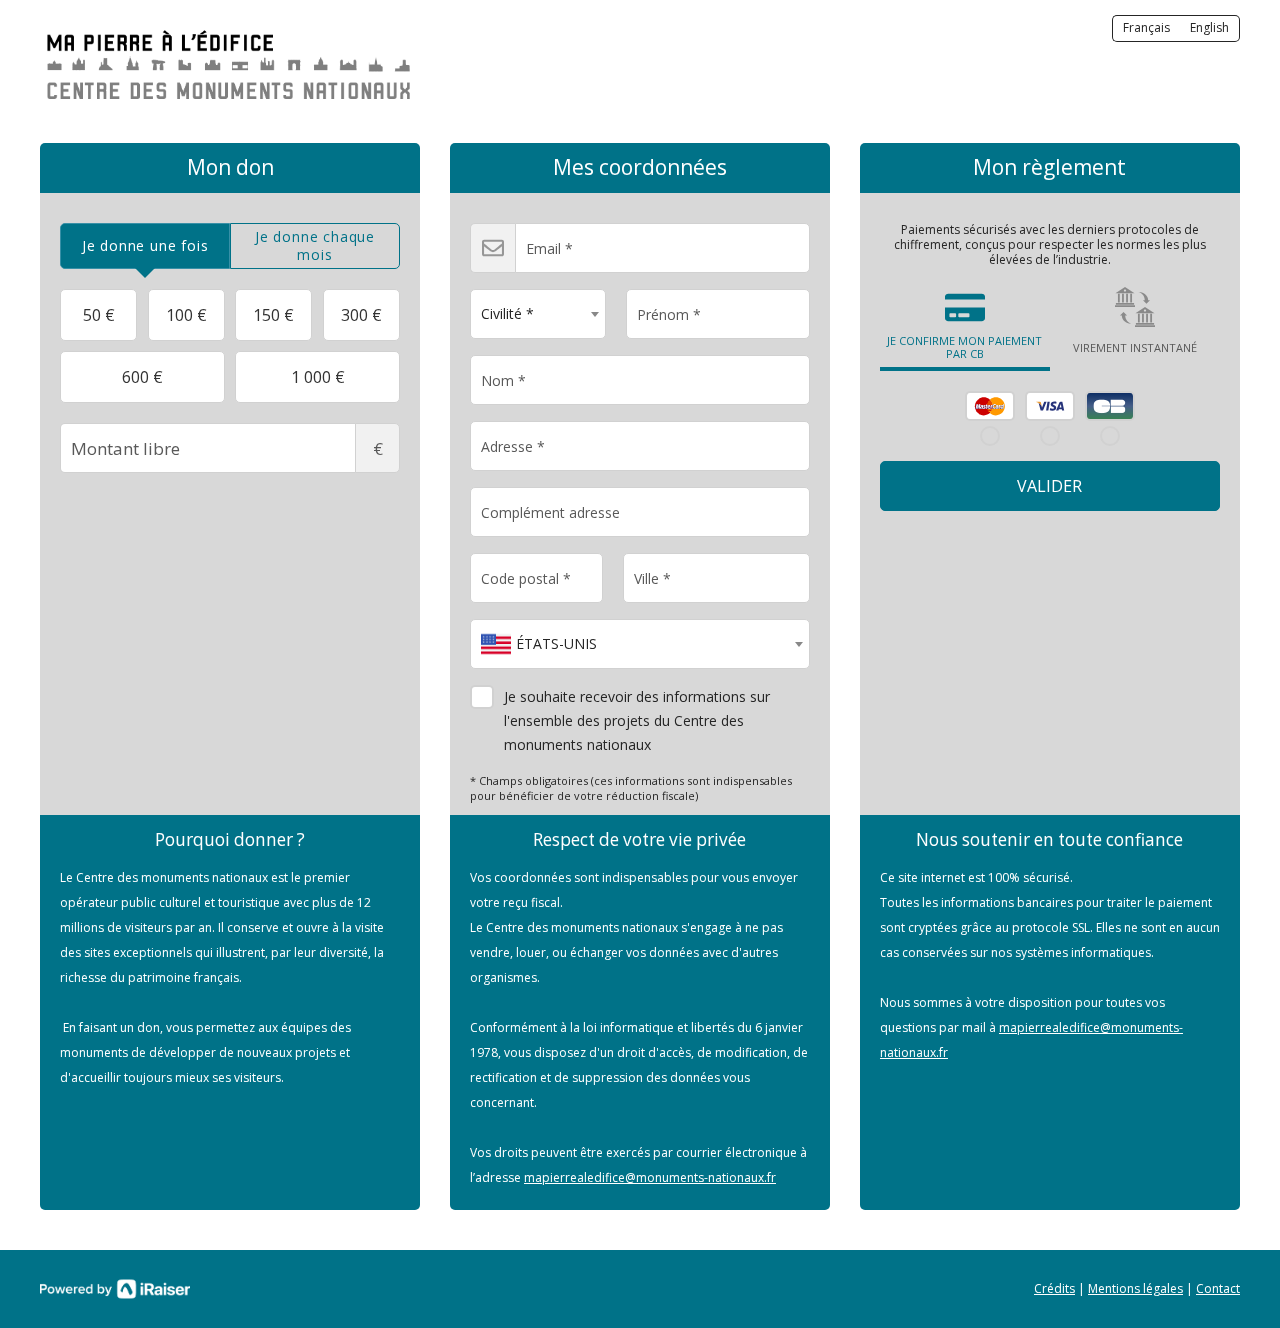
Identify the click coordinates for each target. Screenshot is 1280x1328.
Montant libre (378, 448)
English (1209, 27)
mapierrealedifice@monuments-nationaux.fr (650, 1177)
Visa (1050, 406)
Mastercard (990, 406)
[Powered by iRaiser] (115, 1289)
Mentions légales (1135, 1288)
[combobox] (538, 314)
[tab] (145, 246)
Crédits (1054, 1288)
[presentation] (145, 246)
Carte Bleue (1110, 406)
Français (1146, 27)
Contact (1218, 1288)
